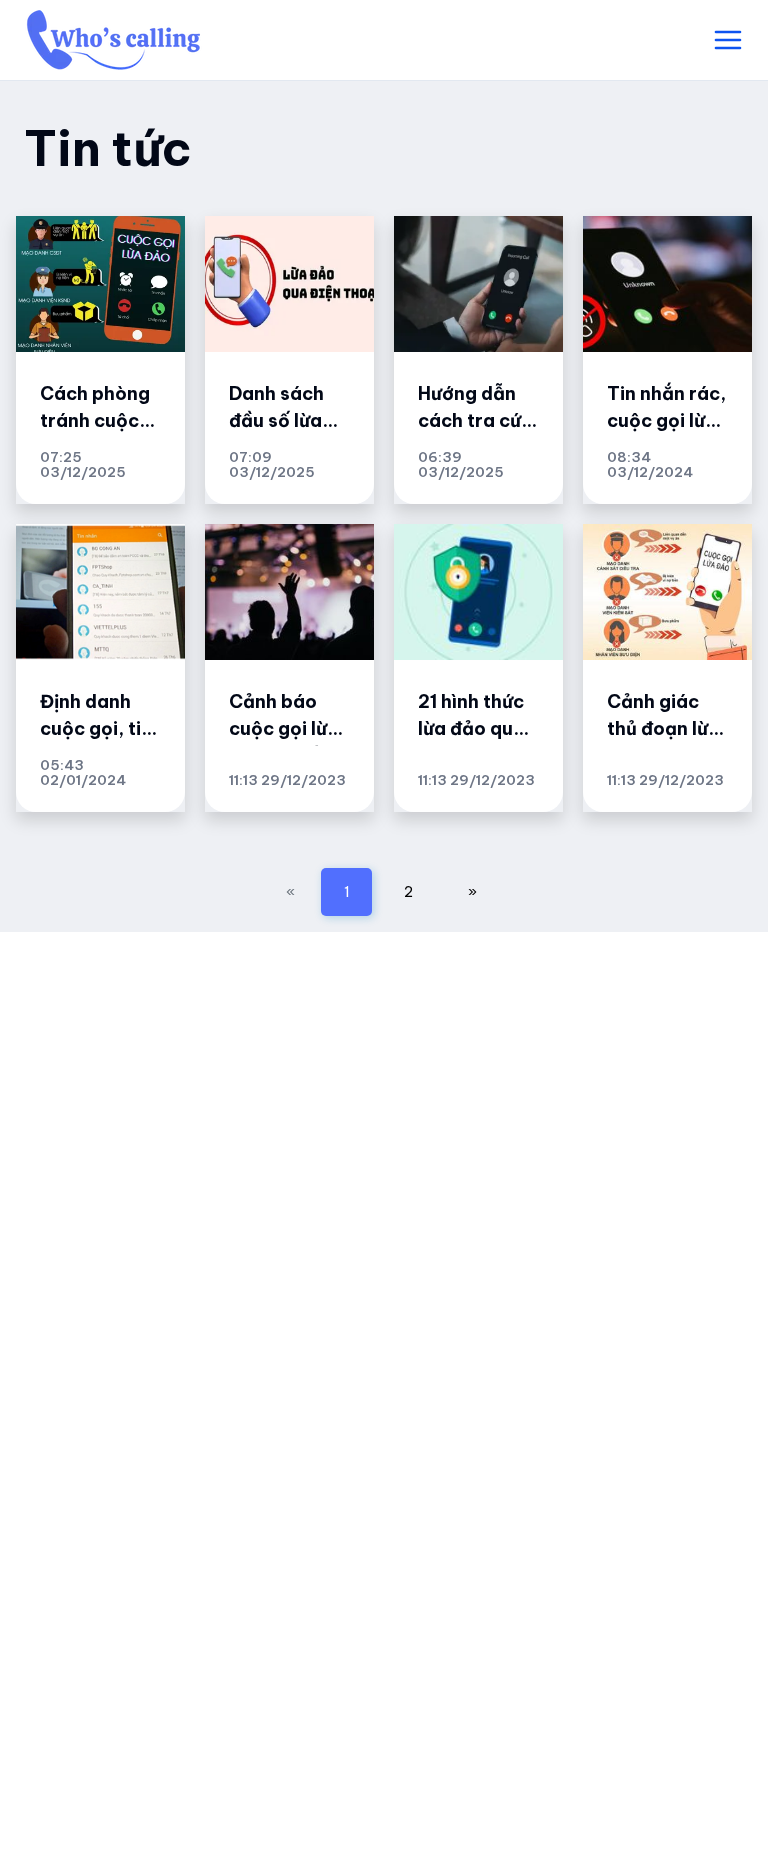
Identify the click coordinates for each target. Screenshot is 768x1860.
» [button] (472, 892)
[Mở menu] (728, 40)
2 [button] (408, 892)
